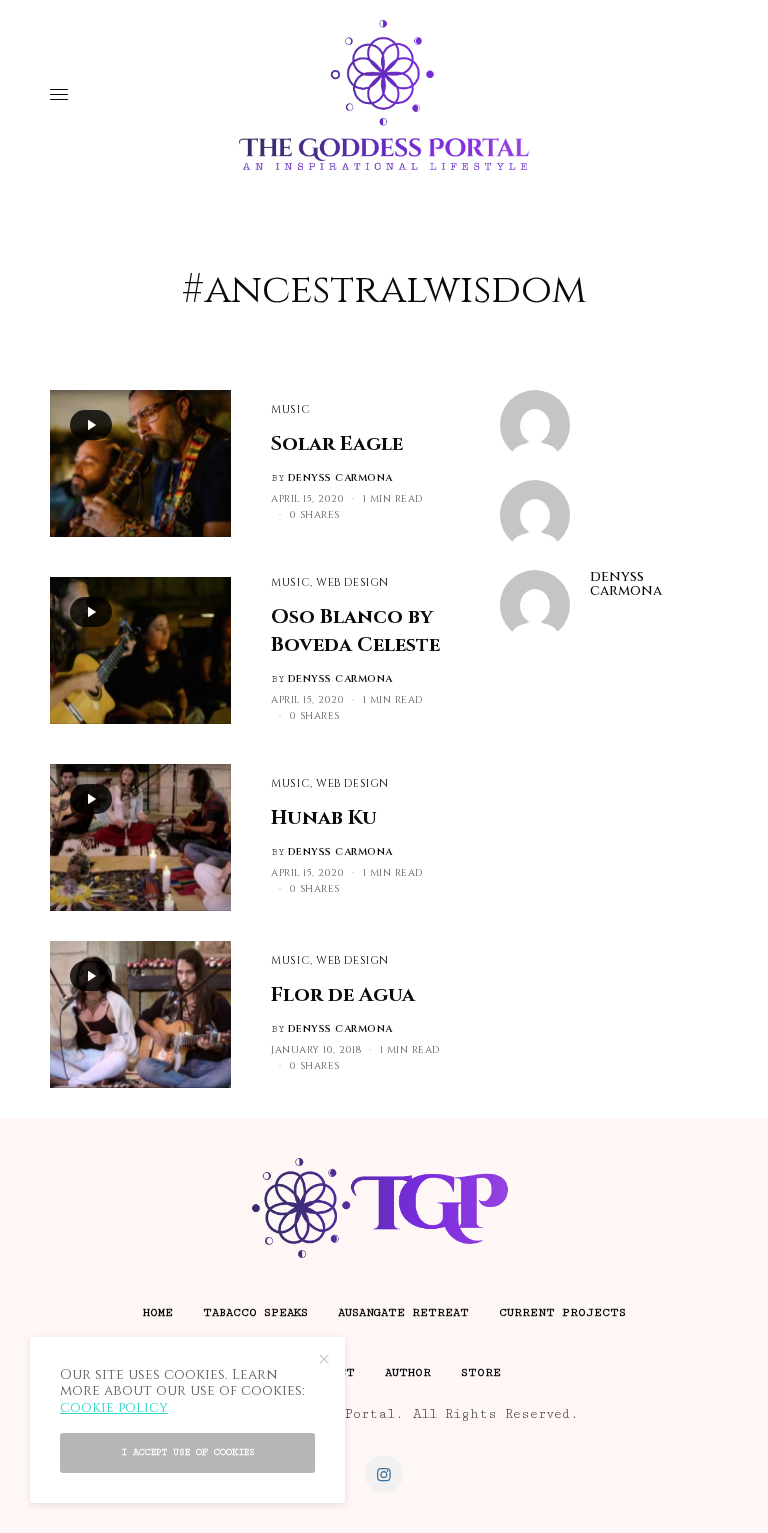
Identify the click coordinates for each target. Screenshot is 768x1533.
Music (290, 409)
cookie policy (114, 1407)
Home (158, 1312)
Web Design (352, 582)
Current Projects (562, 1312)
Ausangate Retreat (403, 1312)
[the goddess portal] (383, 95)
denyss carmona (340, 478)
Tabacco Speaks (255, 1312)
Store (481, 1372)
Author (408, 1372)
